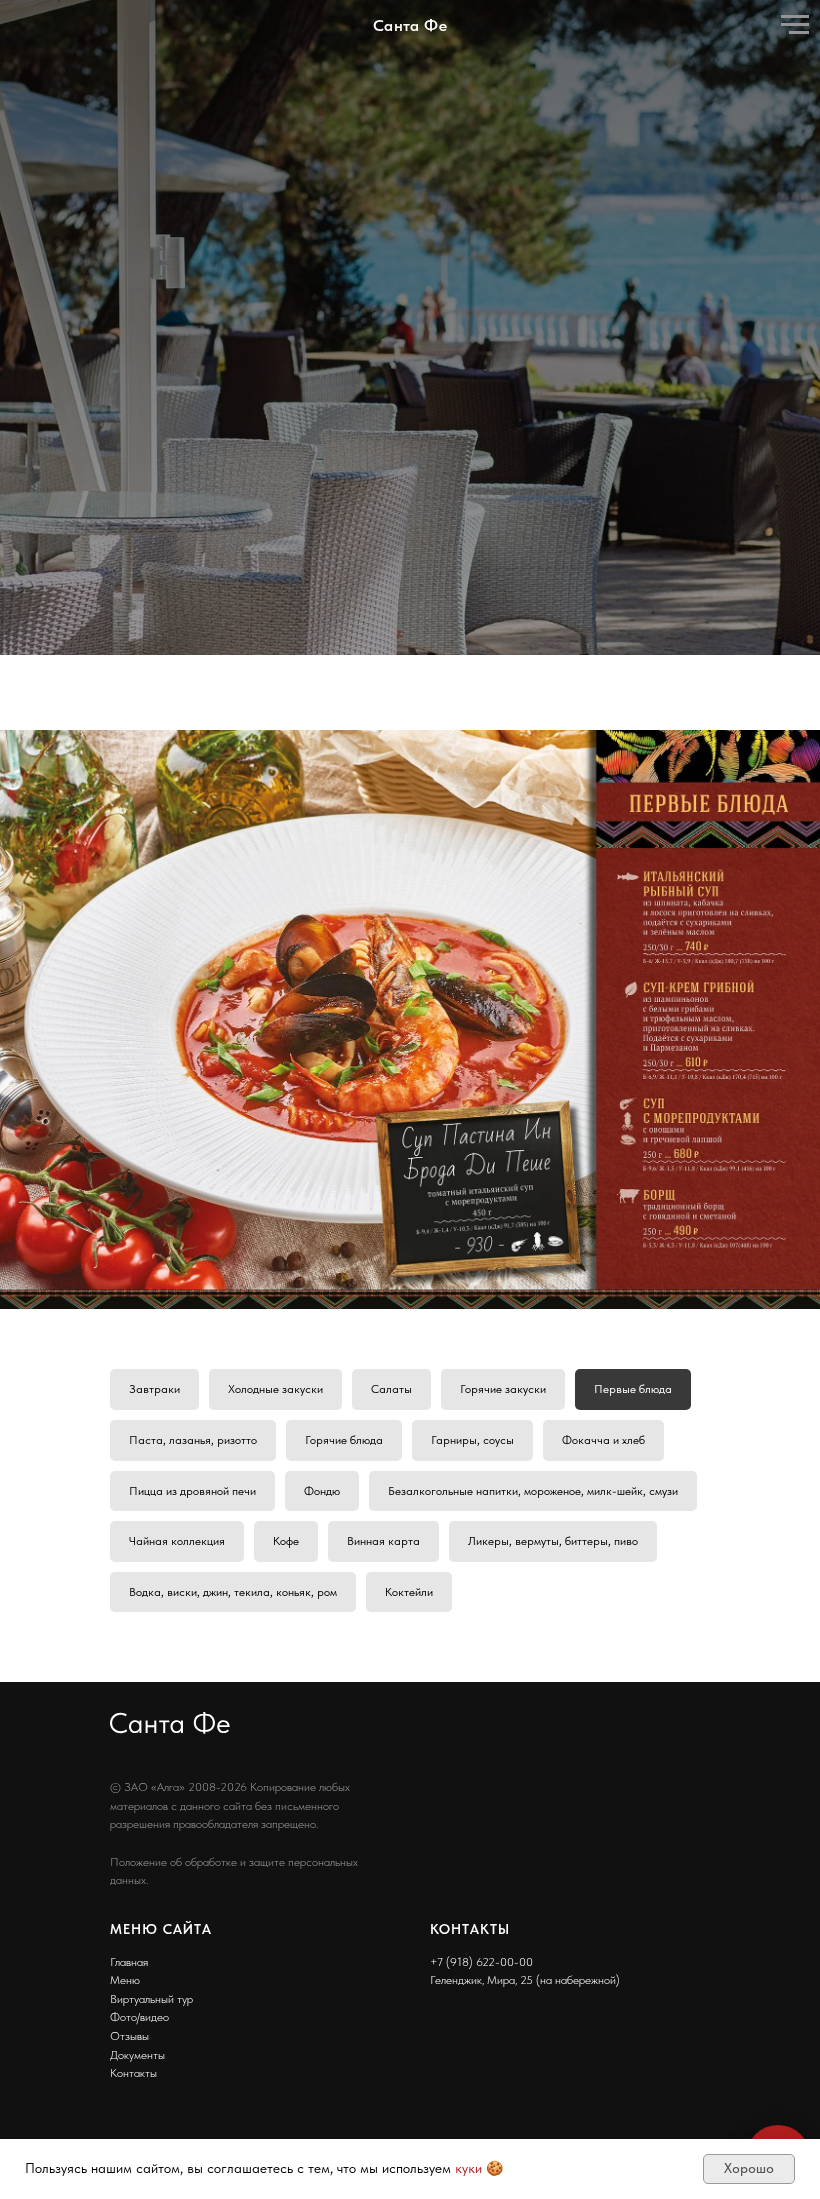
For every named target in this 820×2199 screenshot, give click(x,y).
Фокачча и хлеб (603, 1884)
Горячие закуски (503, 1834)
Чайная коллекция (177, 1986)
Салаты (391, 1834)
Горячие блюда (344, 1884)
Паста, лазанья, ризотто (193, 1884)
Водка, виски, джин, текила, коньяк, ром (233, 2036)
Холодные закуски (275, 1834)
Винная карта (383, 1986)
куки (468, 2168)
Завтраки (154, 1834)
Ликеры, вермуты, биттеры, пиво (553, 1986)
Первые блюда (633, 1834)
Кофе (286, 1986)
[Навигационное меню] (795, 25)
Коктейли (409, 2036)
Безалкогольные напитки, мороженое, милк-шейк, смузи (533, 1935)
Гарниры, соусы (472, 1884)
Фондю (322, 1935)
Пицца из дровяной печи (192, 1935)
